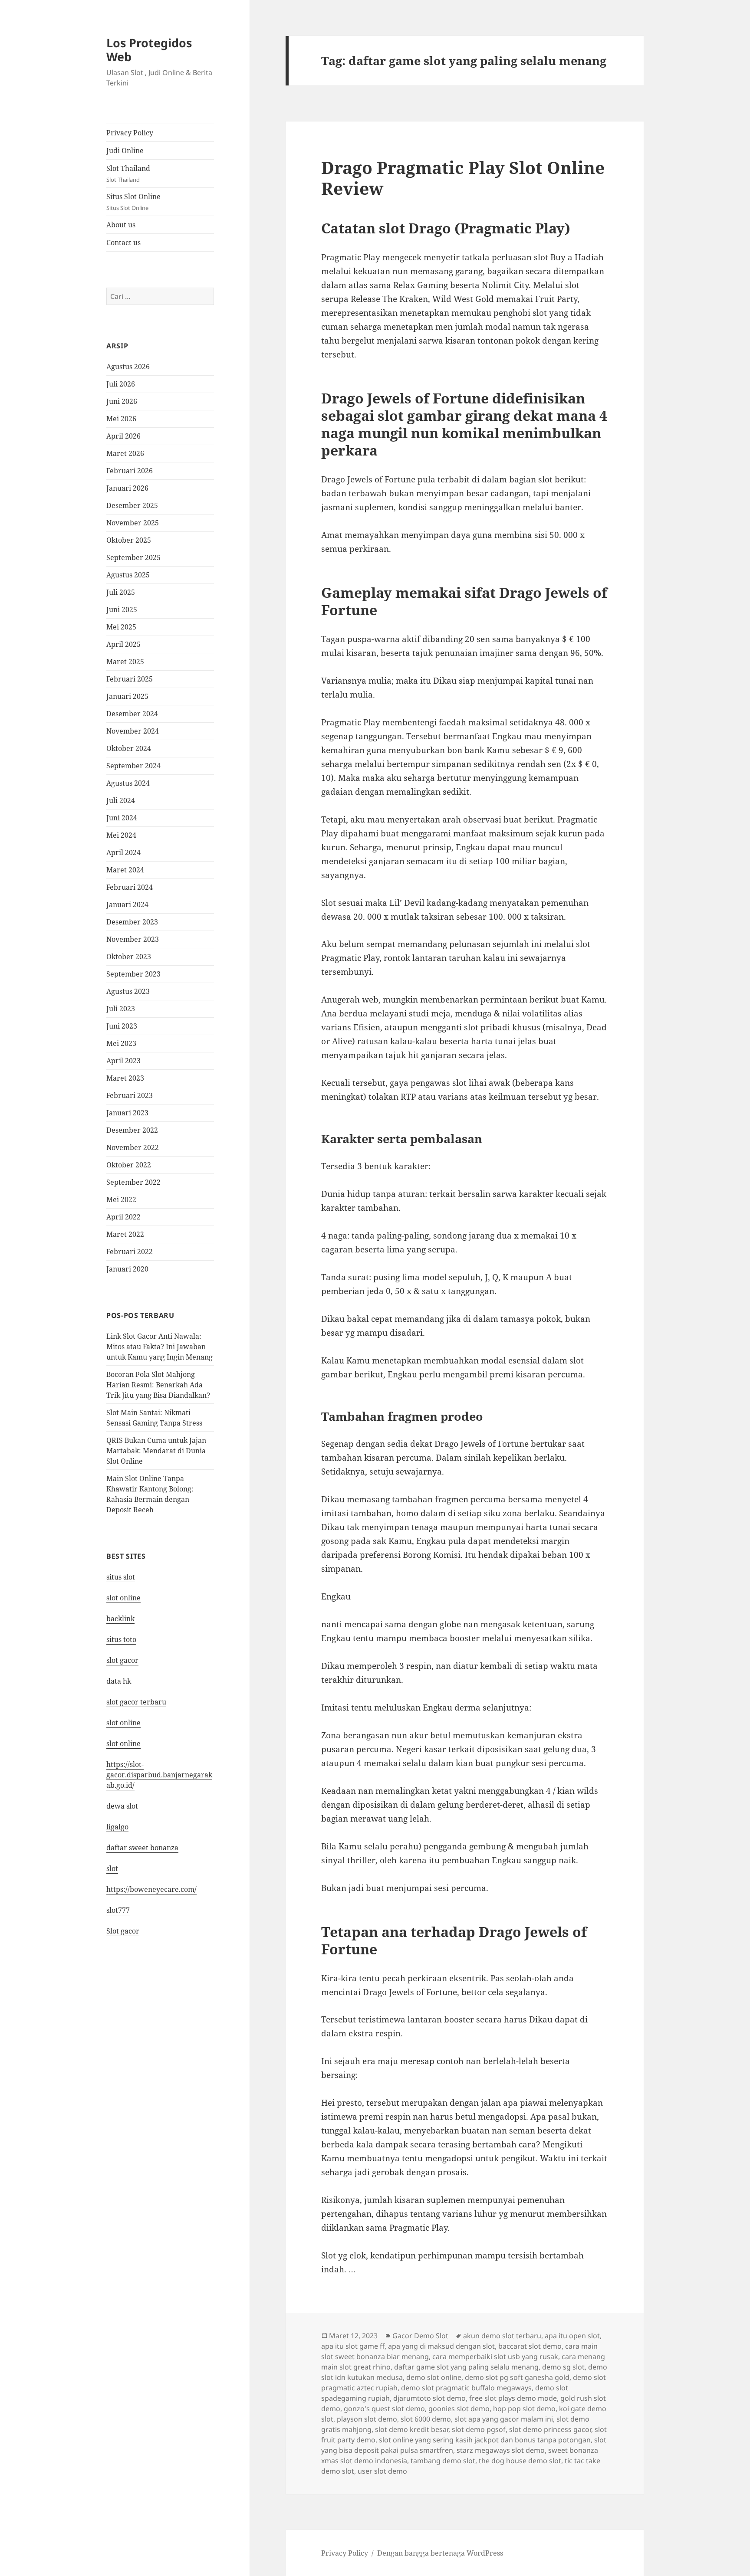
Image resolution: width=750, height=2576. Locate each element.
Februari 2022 (130, 1252)
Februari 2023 (130, 1095)
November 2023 (133, 939)
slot (112, 1868)
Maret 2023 (125, 1078)
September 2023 (133, 974)
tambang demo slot (443, 2461)
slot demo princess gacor (550, 2429)
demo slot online (434, 2377)
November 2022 (133, 1147)
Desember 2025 (132, 505)
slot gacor (122, 1660)
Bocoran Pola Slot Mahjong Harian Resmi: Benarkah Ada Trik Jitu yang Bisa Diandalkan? (158, 1385)
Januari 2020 (127, 1269)
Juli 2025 (121, 592)
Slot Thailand (128, 174)
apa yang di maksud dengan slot (441, 2346)
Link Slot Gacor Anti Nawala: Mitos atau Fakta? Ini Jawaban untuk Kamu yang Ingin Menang (160, 1347)
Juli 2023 (121, 1009)
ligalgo (117, 1827)
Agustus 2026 (128, 367)
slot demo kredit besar (412, 2429)
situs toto (121, 1639)
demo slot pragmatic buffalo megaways (466, 2388)
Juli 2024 (121, 800)
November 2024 (133, 731)
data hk (119, 1681)
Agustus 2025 (128, 575)
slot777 (118, 1910)
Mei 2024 (121, 835)
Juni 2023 (122, 1026)
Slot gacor (123, 1931)
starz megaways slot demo (501, 2450)
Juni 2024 (122, 818)
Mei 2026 (121, 419)
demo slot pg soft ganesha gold (517, 2377)
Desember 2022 (132, 1130)
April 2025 (123, 644)
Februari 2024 (130, 887)
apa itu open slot (572, 2336)
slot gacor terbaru (136, 1702)
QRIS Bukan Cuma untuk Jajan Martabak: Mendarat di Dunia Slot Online (156, 1451)
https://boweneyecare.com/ (151, 1889)
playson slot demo (367, 2419)
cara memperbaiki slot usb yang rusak (495, 2356)
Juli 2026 (121, 384)
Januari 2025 (127, 696)
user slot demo (382, 2471)
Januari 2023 (127, 1113)
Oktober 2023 (129, 957)
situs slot (121, 1577)
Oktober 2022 (129, 1165)
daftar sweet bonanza (142, 1848)
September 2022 (133, 1182)
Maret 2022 (125, 1234)
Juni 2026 (122, 401)
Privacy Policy (130, 133)
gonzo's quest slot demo (384, 2409)
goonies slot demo (459, 2409)
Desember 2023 (132, 922)
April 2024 (123, 852)
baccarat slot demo (530, 2346)
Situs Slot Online (133, 202)
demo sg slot (563, 2367)
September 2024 (133, 766)
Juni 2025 (122, 610)
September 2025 (133, 557)
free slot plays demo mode (513, 2398)
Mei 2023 (121, 1043)
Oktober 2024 (129, 748)
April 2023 (123, 1061)
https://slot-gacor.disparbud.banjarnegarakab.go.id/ (159, 1775)
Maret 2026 (125, 453)
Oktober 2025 (129, 540)
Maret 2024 (125, 870)
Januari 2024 (127, 905)
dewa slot (122, 1806)
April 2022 (123, 1217)
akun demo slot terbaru (502, 2336)
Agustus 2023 (128, 991)
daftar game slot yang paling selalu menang (466, 2367)
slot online (123, 1598)
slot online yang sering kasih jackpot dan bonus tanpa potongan (485, 2440)
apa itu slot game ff (353, 2346)
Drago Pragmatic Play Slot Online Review (463, 178)
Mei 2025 (121, 627)
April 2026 (123, 436)
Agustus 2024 (128, 783)
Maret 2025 (125, 662)
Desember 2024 (132, 714)
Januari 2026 (127, 488)
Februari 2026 (130, 471)
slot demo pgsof (479, 2429)
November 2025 (133, 523)
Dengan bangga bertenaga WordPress (440, 2553)
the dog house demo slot (520, 2461)
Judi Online (125, 151)
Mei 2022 (121, 1200)
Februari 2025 (130, 679)
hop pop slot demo (524, 2409)
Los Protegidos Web (149, 50)
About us (121, 225)
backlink (120, 1619)
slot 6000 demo (426, 2419)
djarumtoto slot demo (429, 2398)
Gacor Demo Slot (420, 2336)
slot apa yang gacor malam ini (504, 2419)
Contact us (123, 243)
